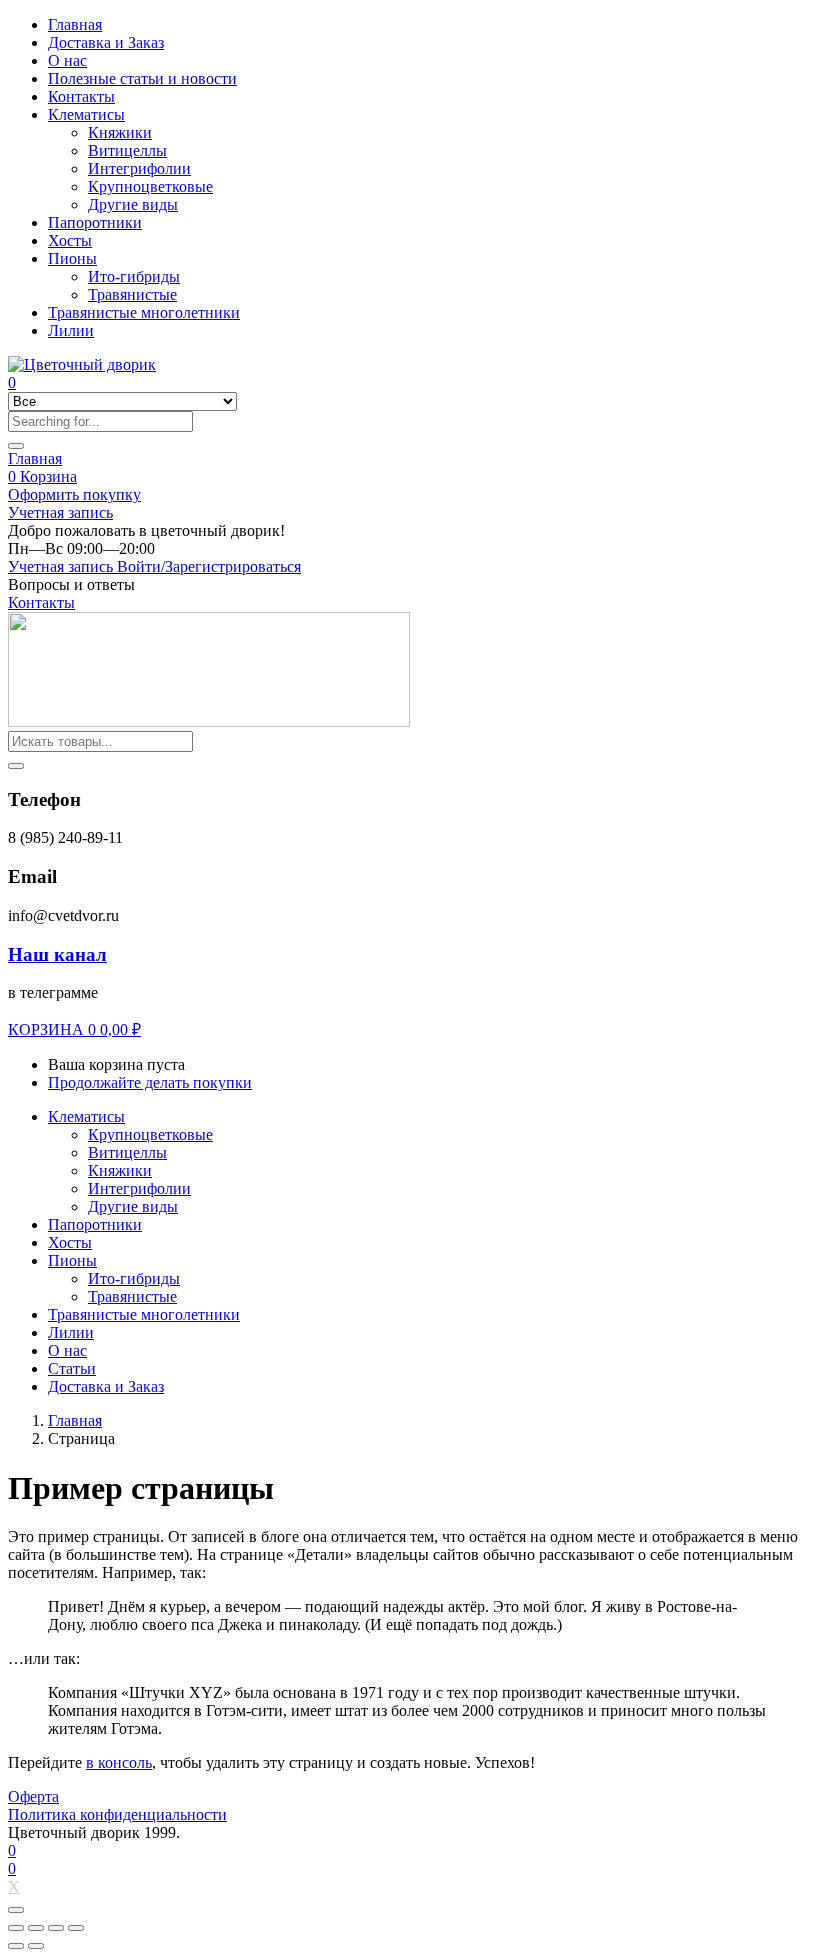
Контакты (81, 96)
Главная (75, 24)
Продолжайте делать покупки (150, 1082)
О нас (67, 60)
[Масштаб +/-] (76, 1928)
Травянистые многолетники (144, 312)
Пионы (72, 258)
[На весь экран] (56, 1928)
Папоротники (95, 222)
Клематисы (86, 114)
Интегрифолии (139, 168)
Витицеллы (127, 150)
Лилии (71, 330)
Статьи (72, 1368)
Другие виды (133, 204)
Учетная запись (60, 512)
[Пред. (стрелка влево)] (16, 1946)
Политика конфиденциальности (117, 1814)
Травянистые (132, 294)
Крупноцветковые (150, 186)
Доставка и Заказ (106, 42)
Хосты (70, 240)
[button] (146, 530)
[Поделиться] (36, 1928)
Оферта (33, 1796)
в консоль (119, 1762)
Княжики (120, 132)
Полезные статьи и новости (142, 78)
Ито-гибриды (134, 276)
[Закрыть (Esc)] (16, 1928)
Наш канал (57, 954)
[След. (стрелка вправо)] (36, 1946)
